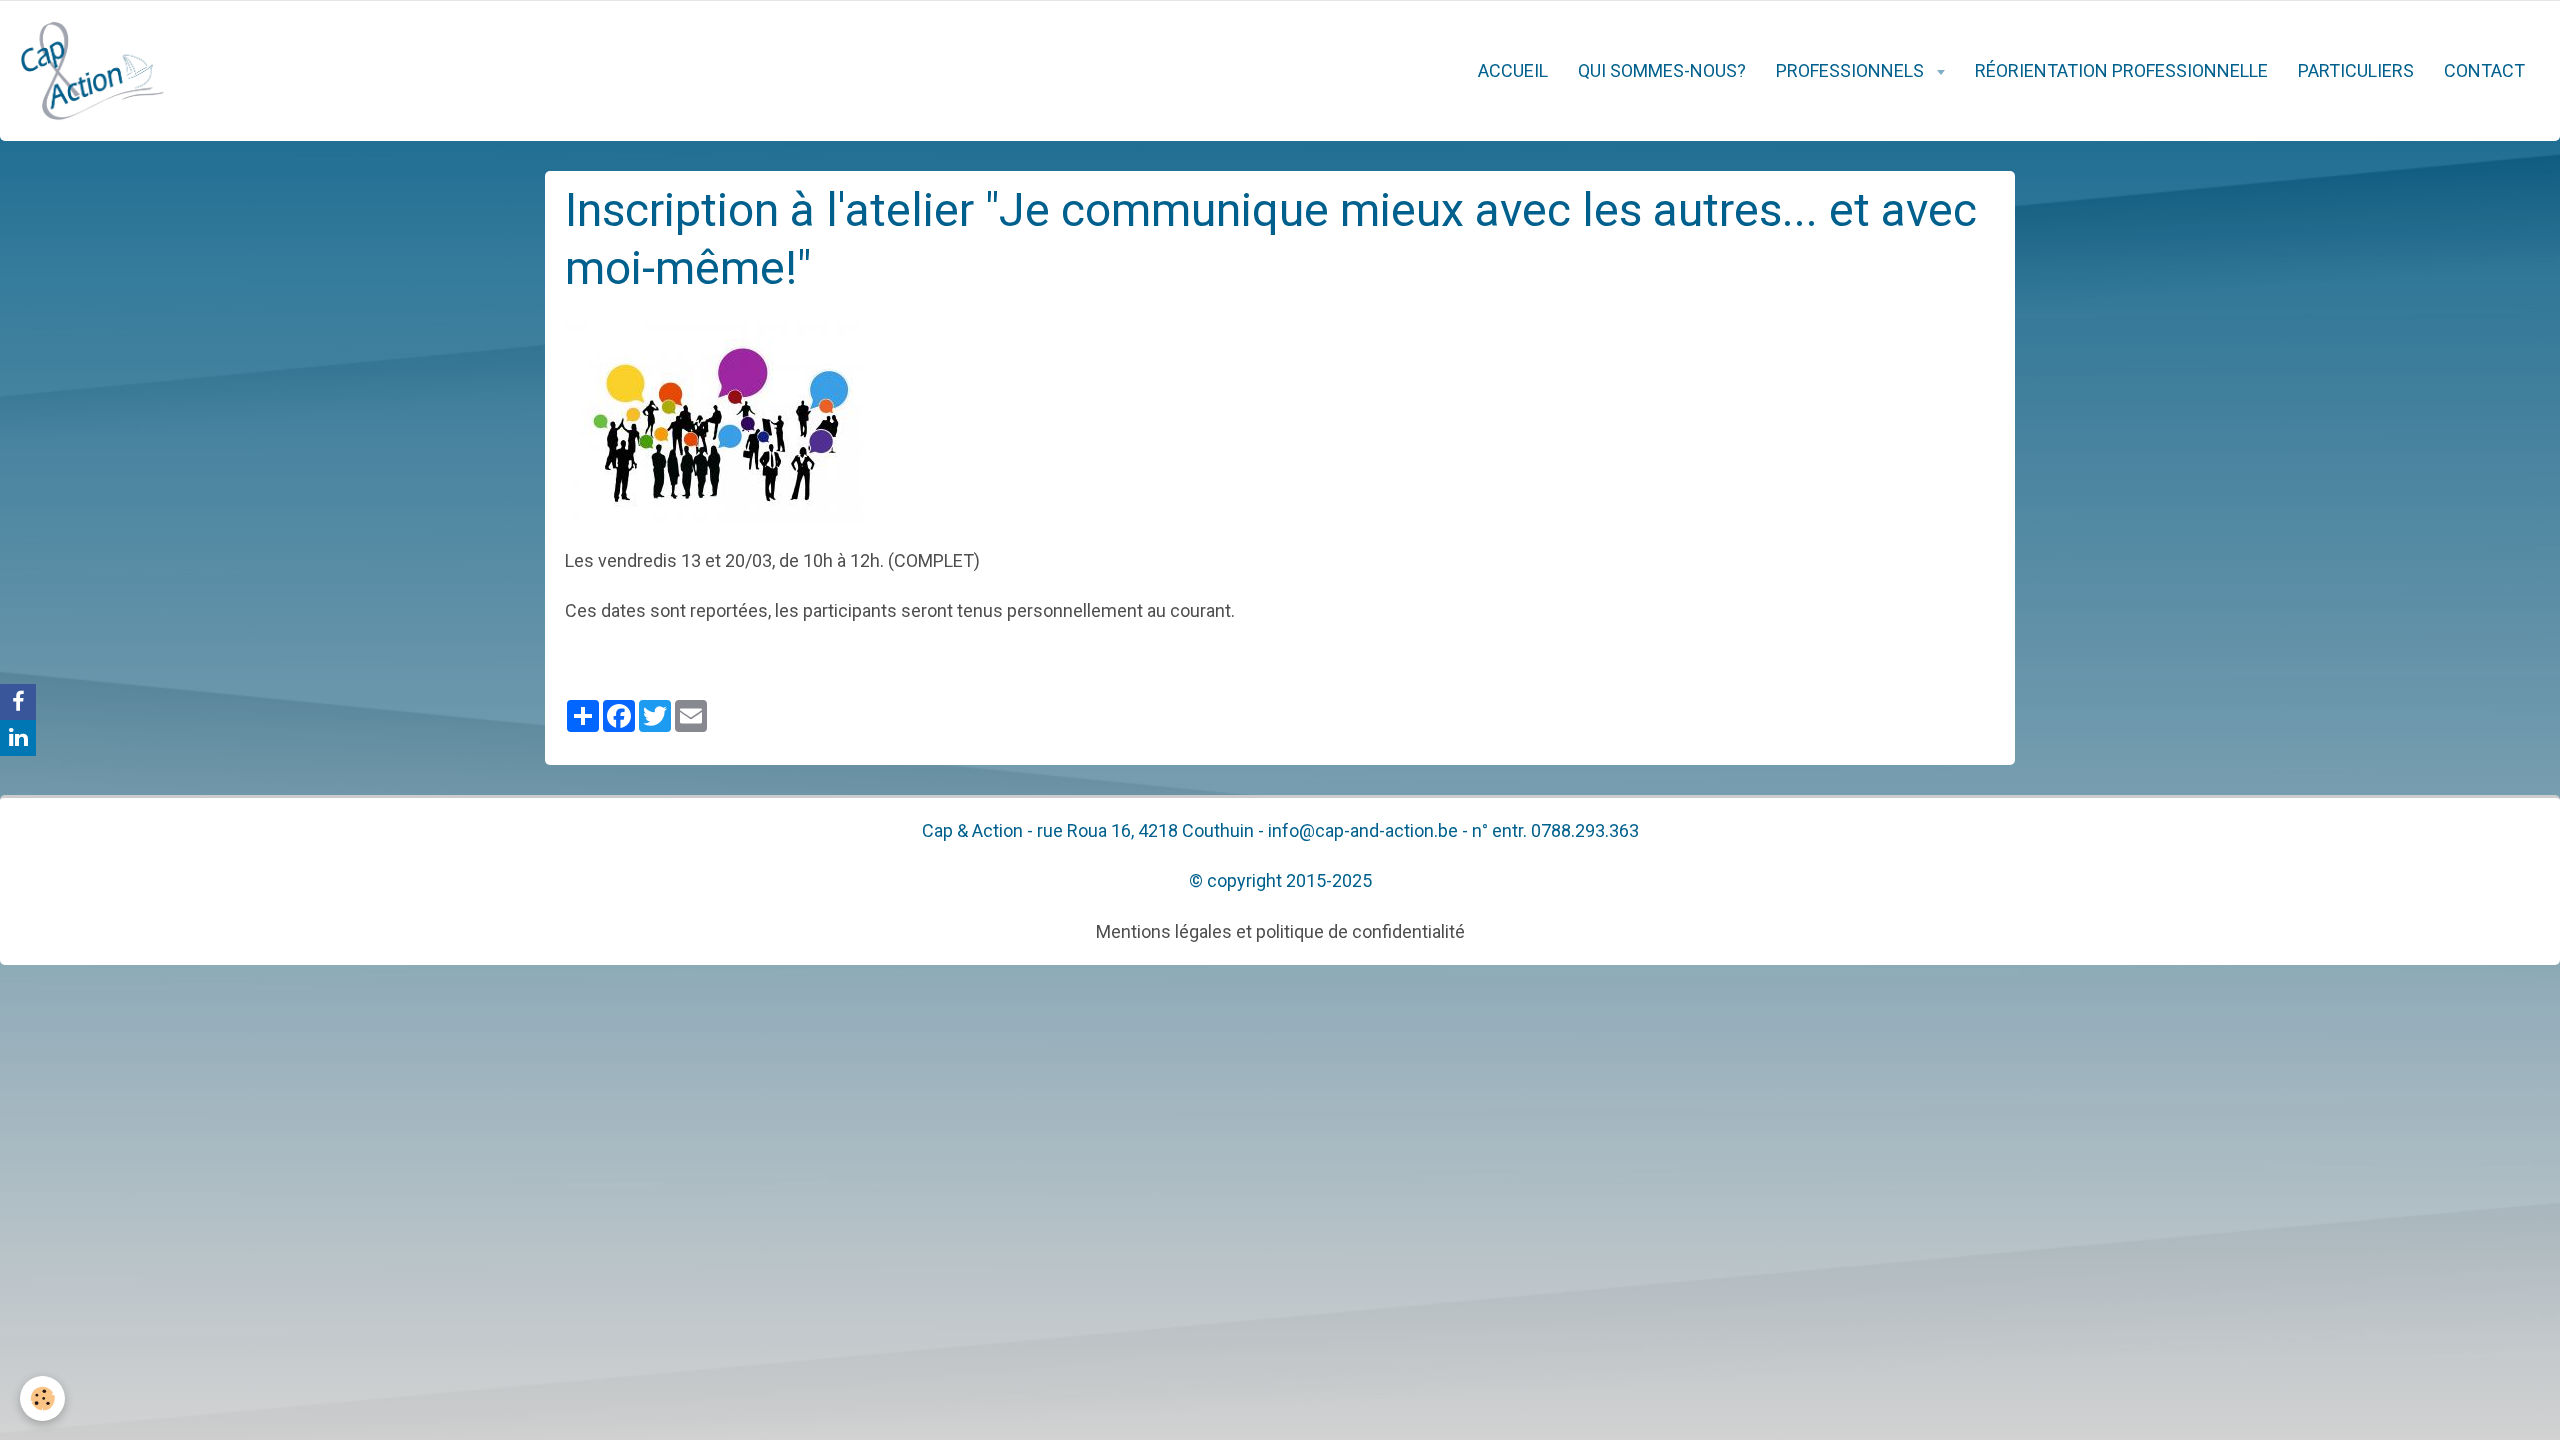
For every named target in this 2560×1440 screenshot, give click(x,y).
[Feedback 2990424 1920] (715, 420)
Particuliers (2356, 70)
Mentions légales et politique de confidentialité (1280, 931)
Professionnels (1852, 70)
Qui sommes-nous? (1662, 70)
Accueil (1513, 70)
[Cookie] (42, 1398)
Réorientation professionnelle (2121, 70)
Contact (2484, 70)
